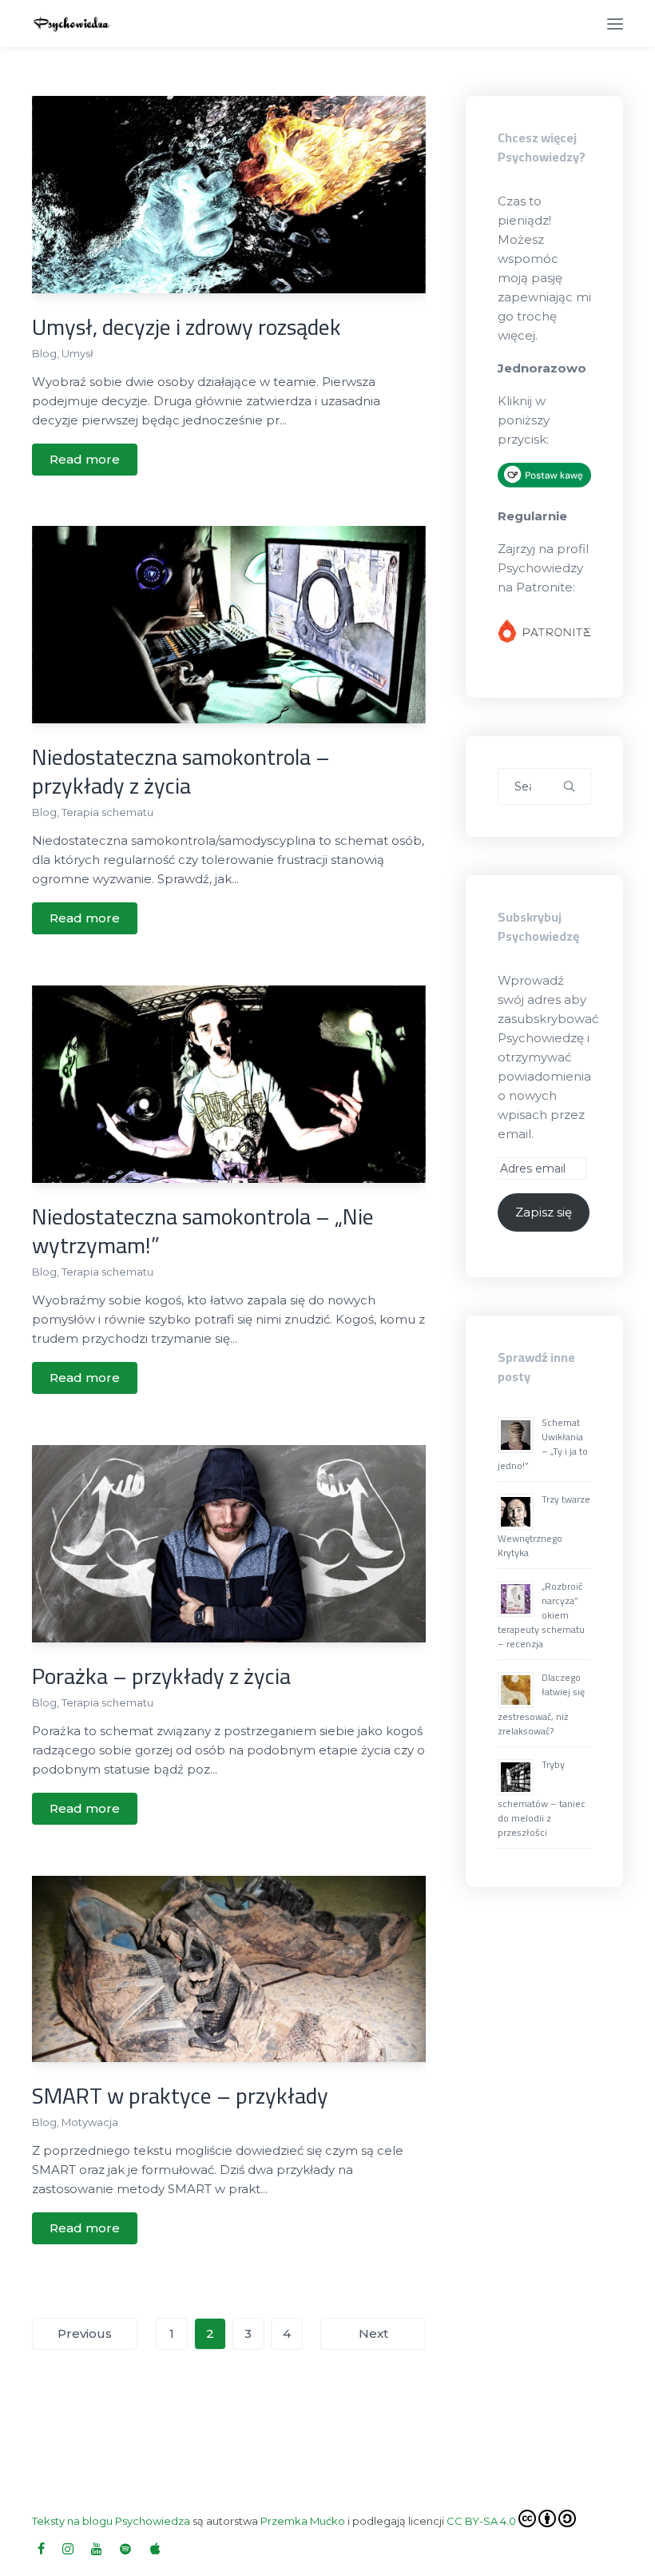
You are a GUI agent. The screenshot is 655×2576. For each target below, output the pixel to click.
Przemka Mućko (303, 2521)
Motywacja (90, 2122)
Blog (44, 353)
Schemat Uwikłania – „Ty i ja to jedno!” (543, 1444)
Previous (85, 2333)
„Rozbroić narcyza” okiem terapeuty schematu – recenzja (541, 1615)
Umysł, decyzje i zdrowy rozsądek (187, 327)
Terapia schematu (107, 812)
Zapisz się (544, 1212)
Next (373, 2333)
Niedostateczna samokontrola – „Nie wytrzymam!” (203, 1231)
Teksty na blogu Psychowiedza (111, 2521)
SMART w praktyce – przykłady (180, 2096)
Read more (85, 459)
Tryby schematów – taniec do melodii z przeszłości (542, 1798)
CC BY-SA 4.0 (481, 2521)
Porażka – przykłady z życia (161, 1676)
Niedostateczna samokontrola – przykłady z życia (181, 771)
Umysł (77, 353)
